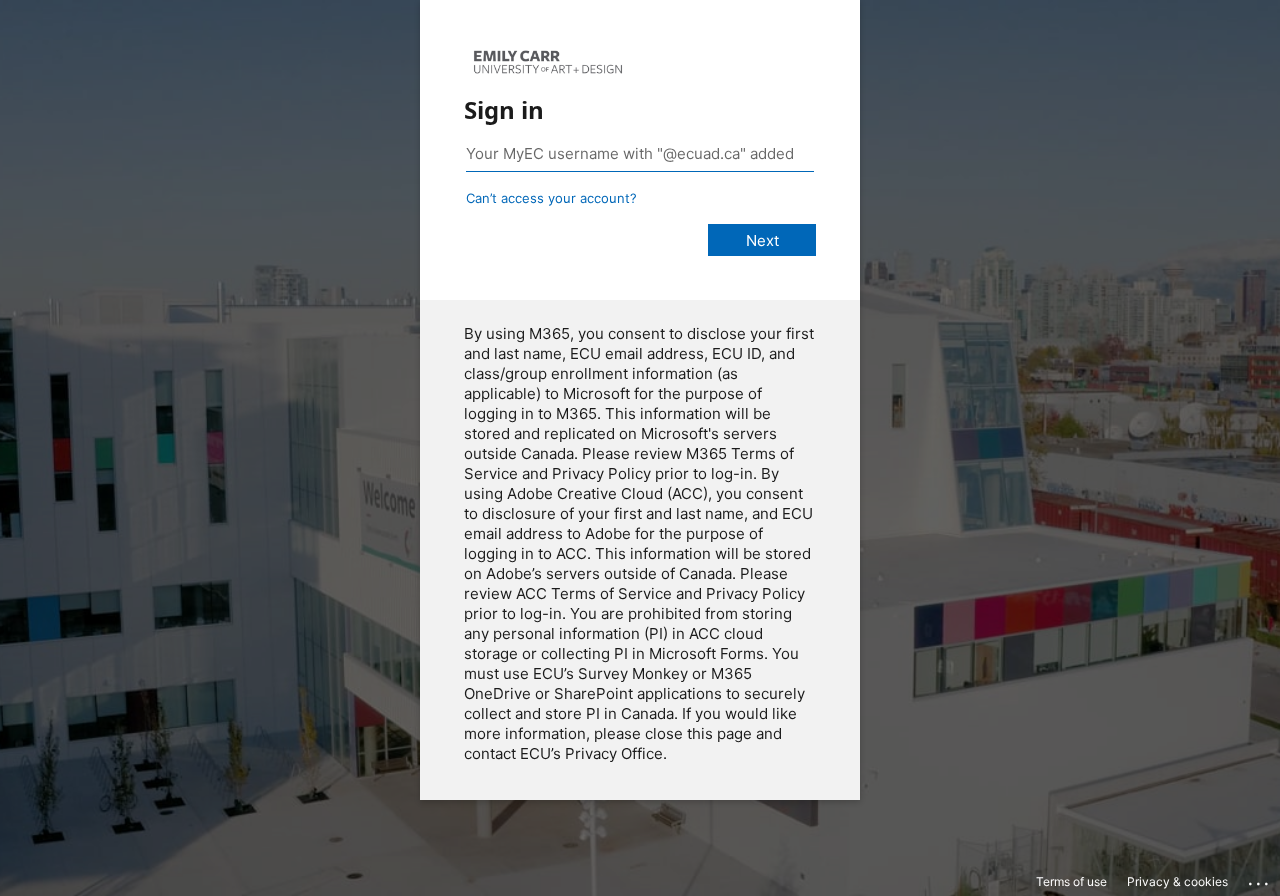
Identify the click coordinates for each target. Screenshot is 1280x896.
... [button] (1260, 879)
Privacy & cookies (1177, 881)
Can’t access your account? (551, 198)
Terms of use (1071, 881)
